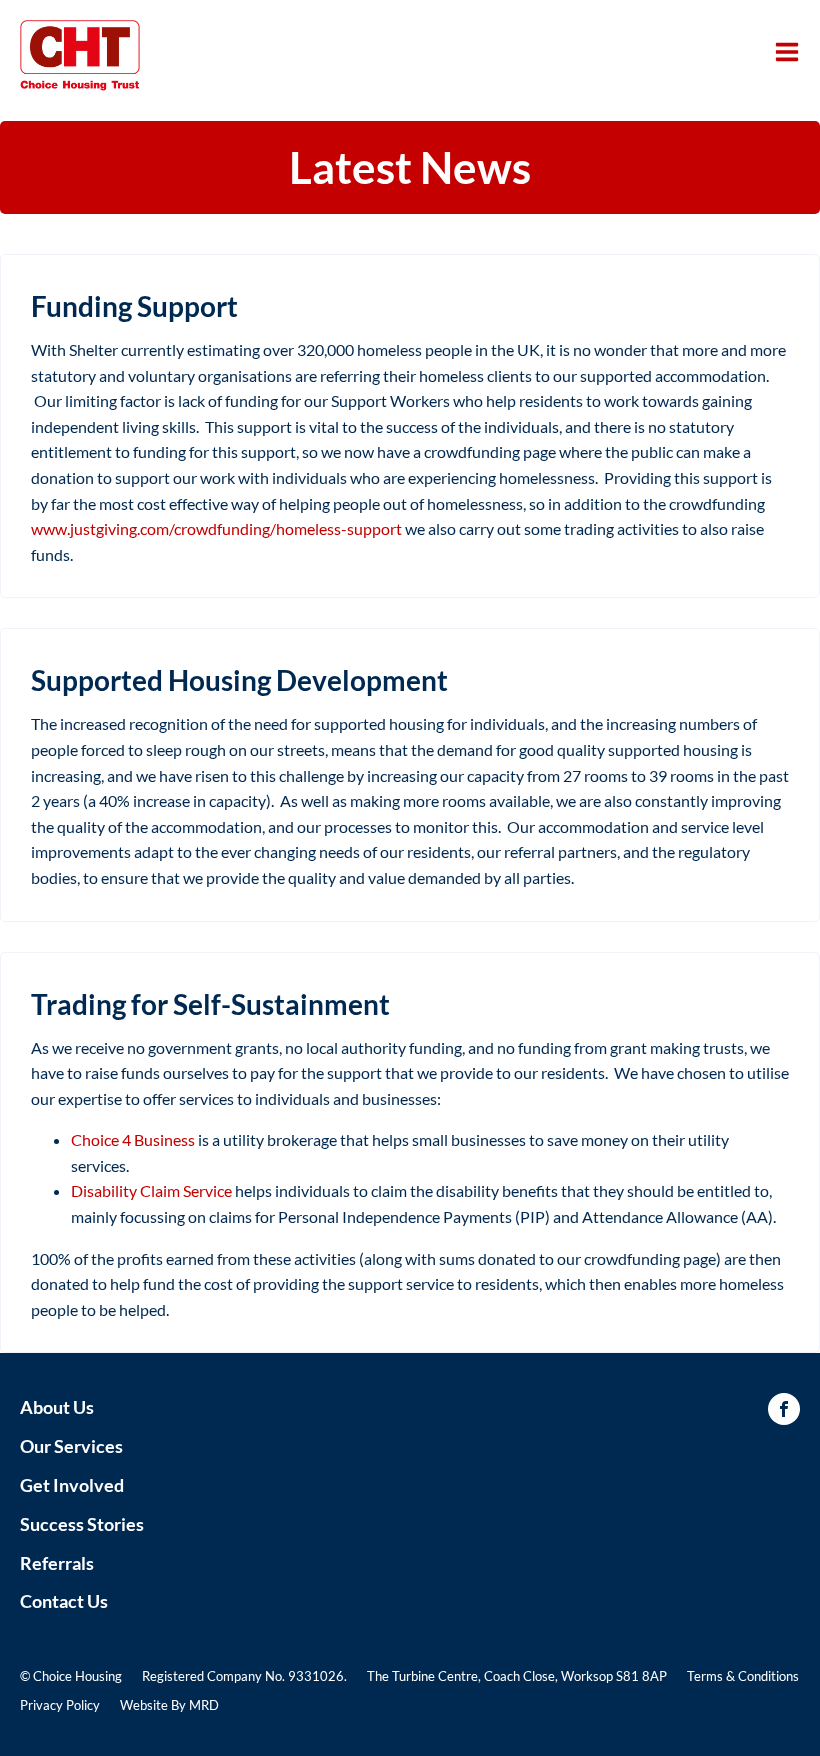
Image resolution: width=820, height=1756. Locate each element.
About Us (57, 1407)
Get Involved (72, 1485)
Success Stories (82, 1524)
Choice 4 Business (133, 1139)
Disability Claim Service (151, 1190)
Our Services (71, 1446)
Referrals (57, 1563)
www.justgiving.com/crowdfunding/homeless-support (216, 528)
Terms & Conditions (743, 1676)
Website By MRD (169, 1705)
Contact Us (64, 1601)
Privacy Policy (60, 1705)
